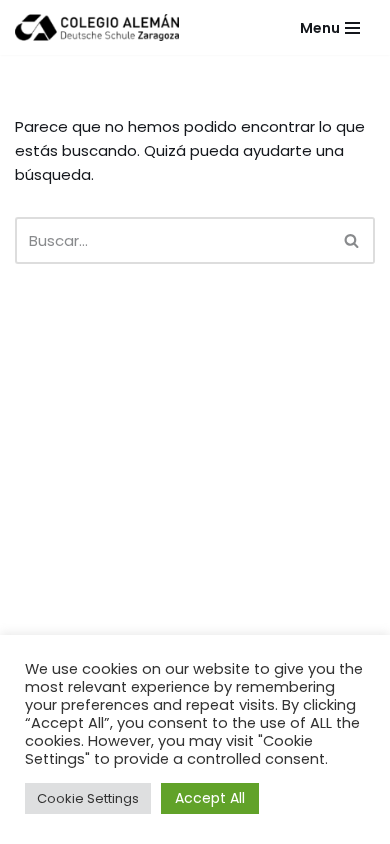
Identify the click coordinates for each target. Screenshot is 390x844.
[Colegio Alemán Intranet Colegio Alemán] (97, 27)
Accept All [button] (210, 798)
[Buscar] (352, 240)
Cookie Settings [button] (88, 798)
